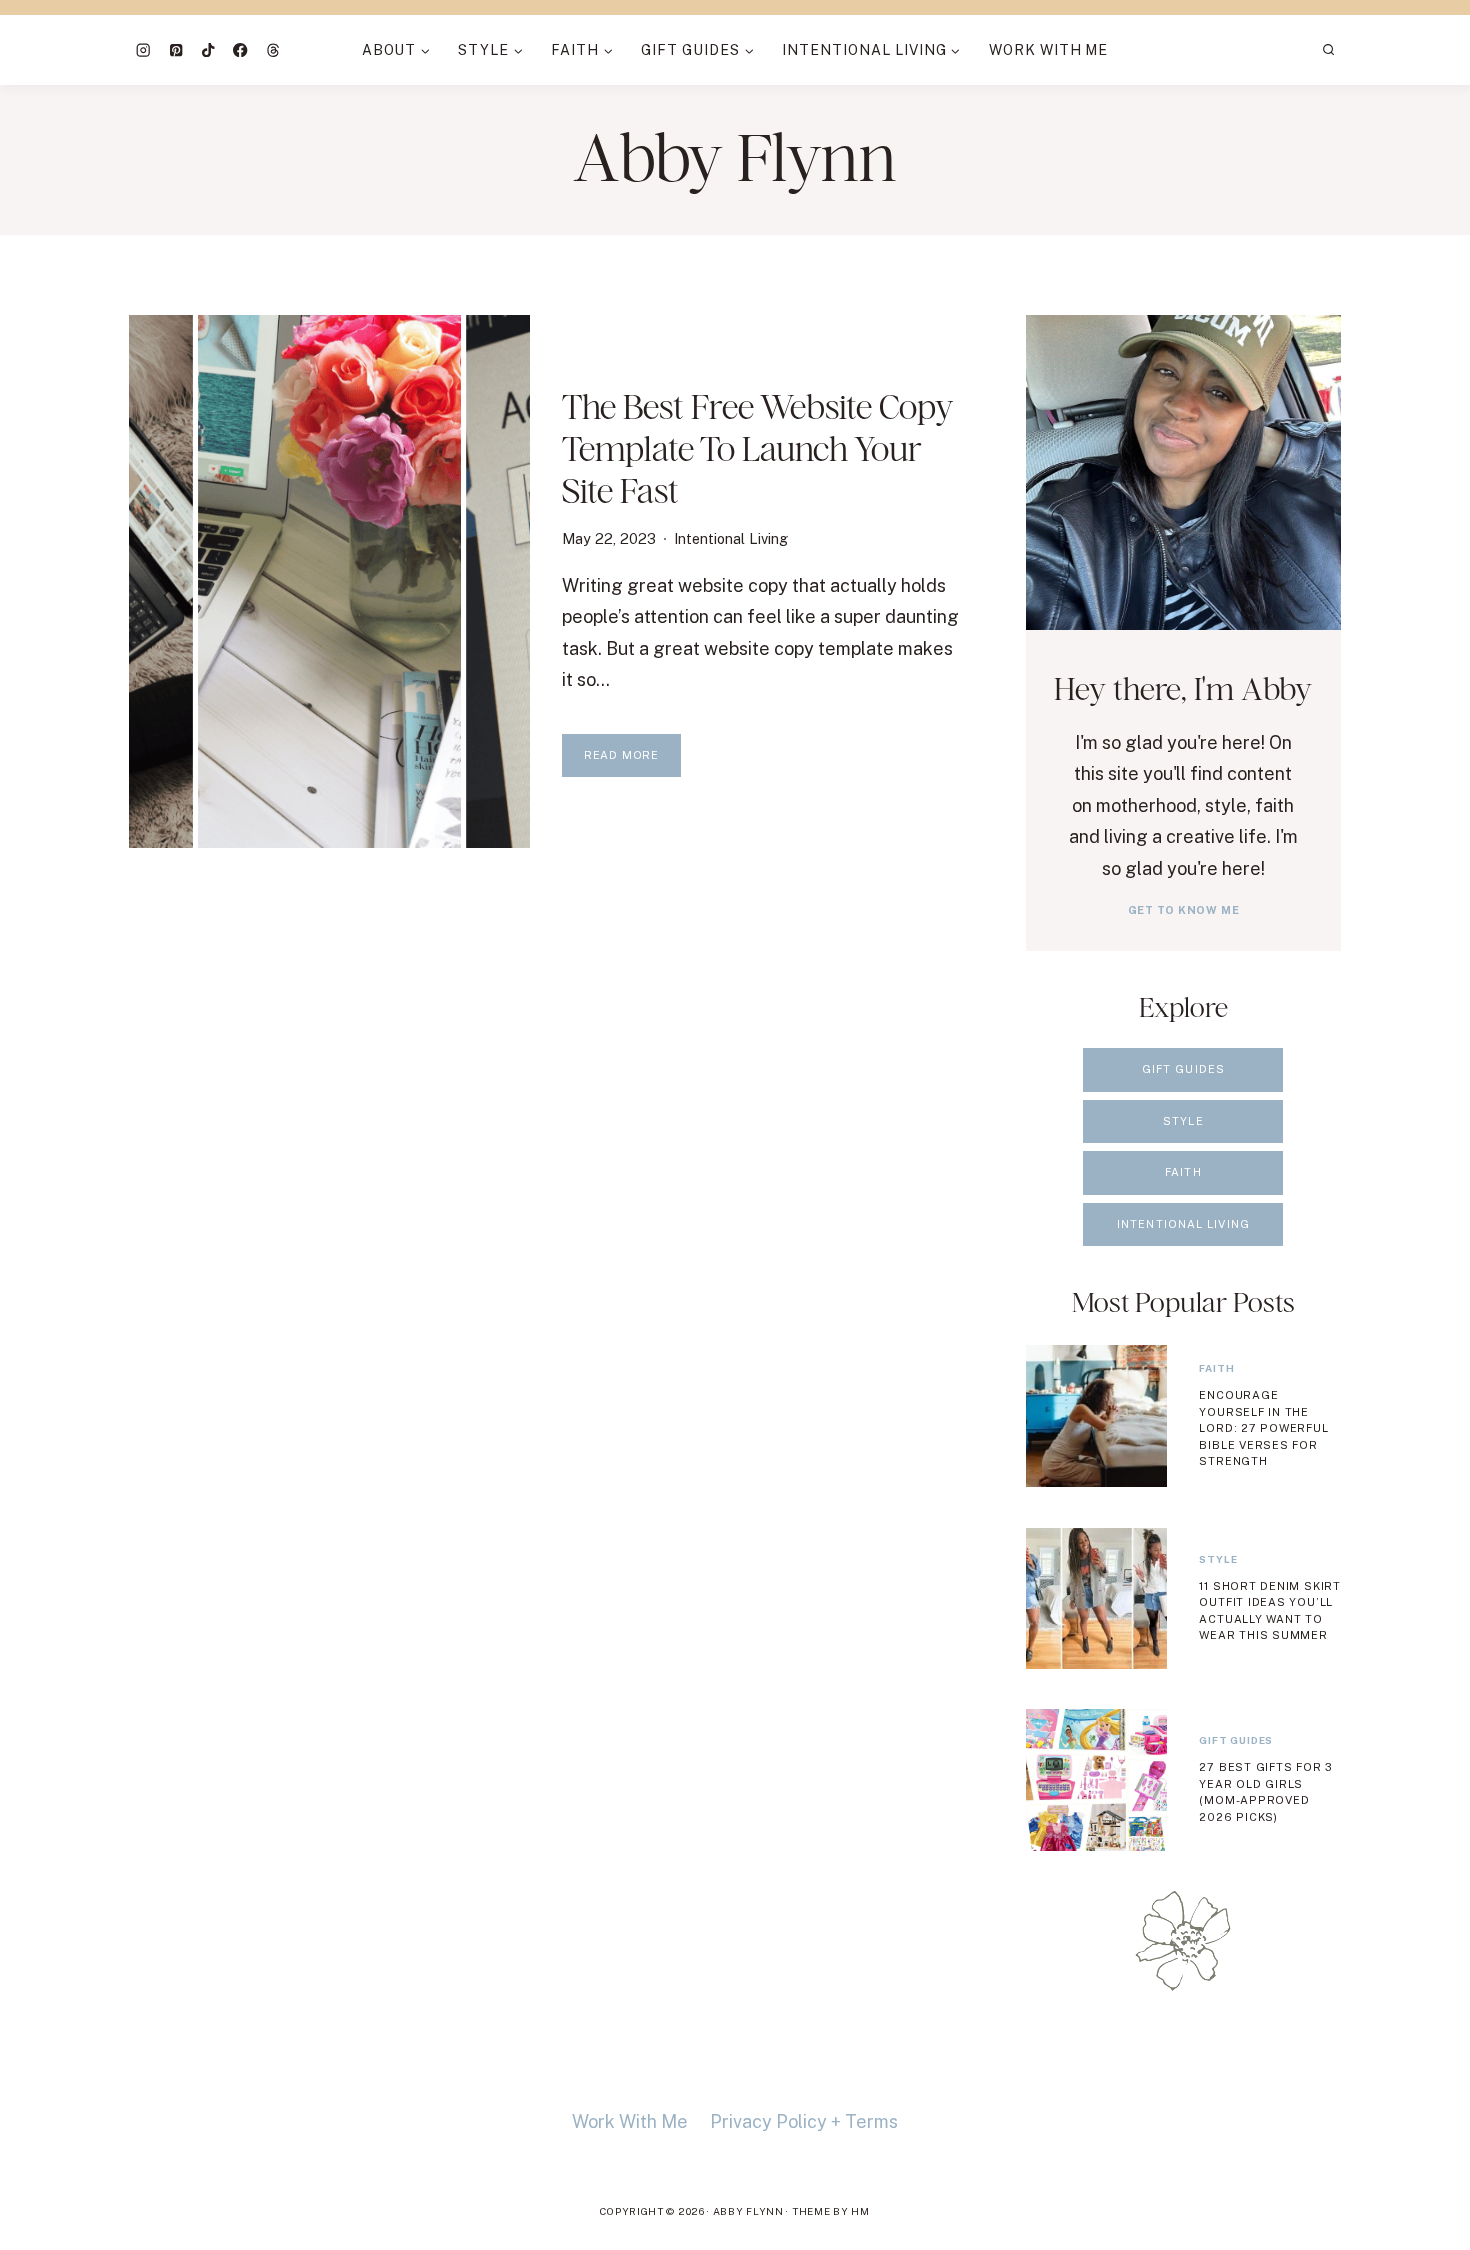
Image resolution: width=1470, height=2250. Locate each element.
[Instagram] (143, 50)
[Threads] (273, 50)
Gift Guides (1236, 1740)
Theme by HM (831, 2211)
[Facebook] (240, 50)
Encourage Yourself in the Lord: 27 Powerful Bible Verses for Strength (1263, 1428)
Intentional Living (731, 538)
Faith (1216, 1368)
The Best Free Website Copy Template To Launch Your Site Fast (757, 448)
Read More (632, 763)
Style (1218, 1559)
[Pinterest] (175, 50)
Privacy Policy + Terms (804, 2121)
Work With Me (1049, 50)
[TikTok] (208, 50)
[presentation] (329, 581)
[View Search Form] (1329, 50)
